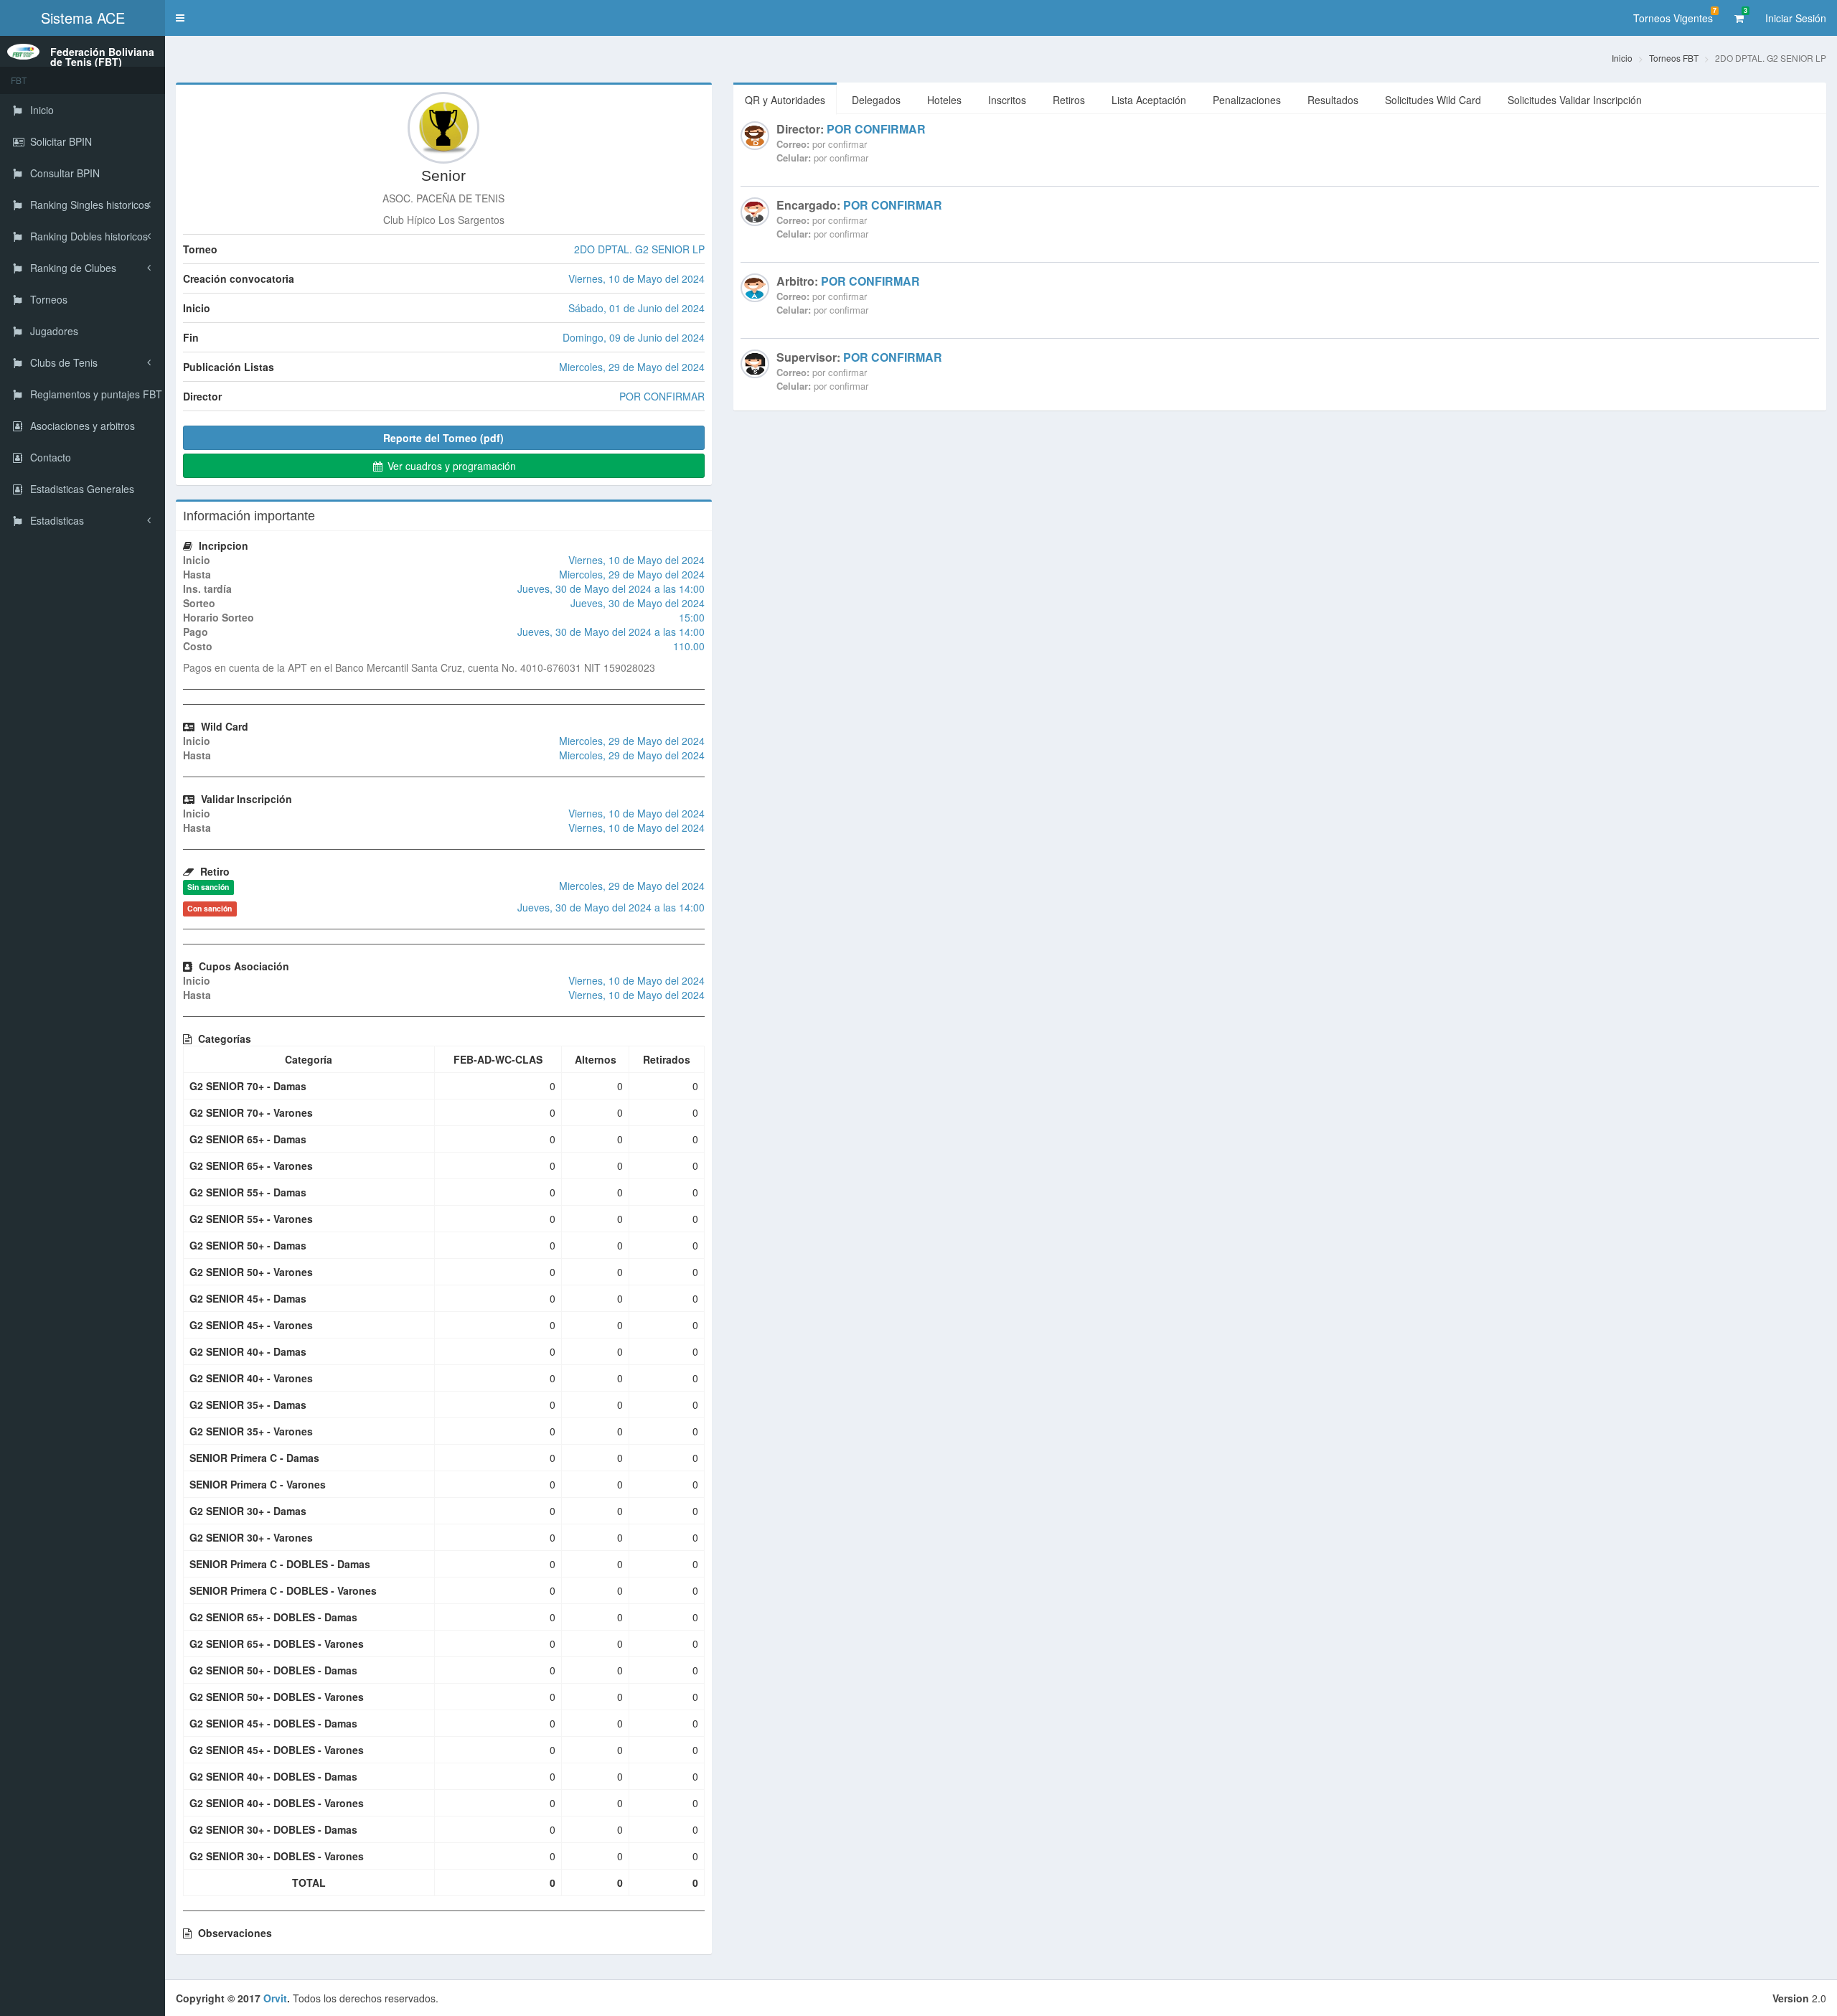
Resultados (1333, 100)
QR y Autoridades (785, 100)
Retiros (1069, 100)
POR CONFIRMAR (876, 129)
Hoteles (944, 100)
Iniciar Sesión (1796, 18)
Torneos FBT (1674, 58)
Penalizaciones (1247, 100)
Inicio (1622, 58)
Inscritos (1007, 100)
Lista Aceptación (1149, 100)
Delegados (876, 100)
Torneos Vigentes (1675, 15)
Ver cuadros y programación (450, 466)
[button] (180, 18)
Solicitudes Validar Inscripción (1575, 100)
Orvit (275, 1998)
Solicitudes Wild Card (1433, 100)
